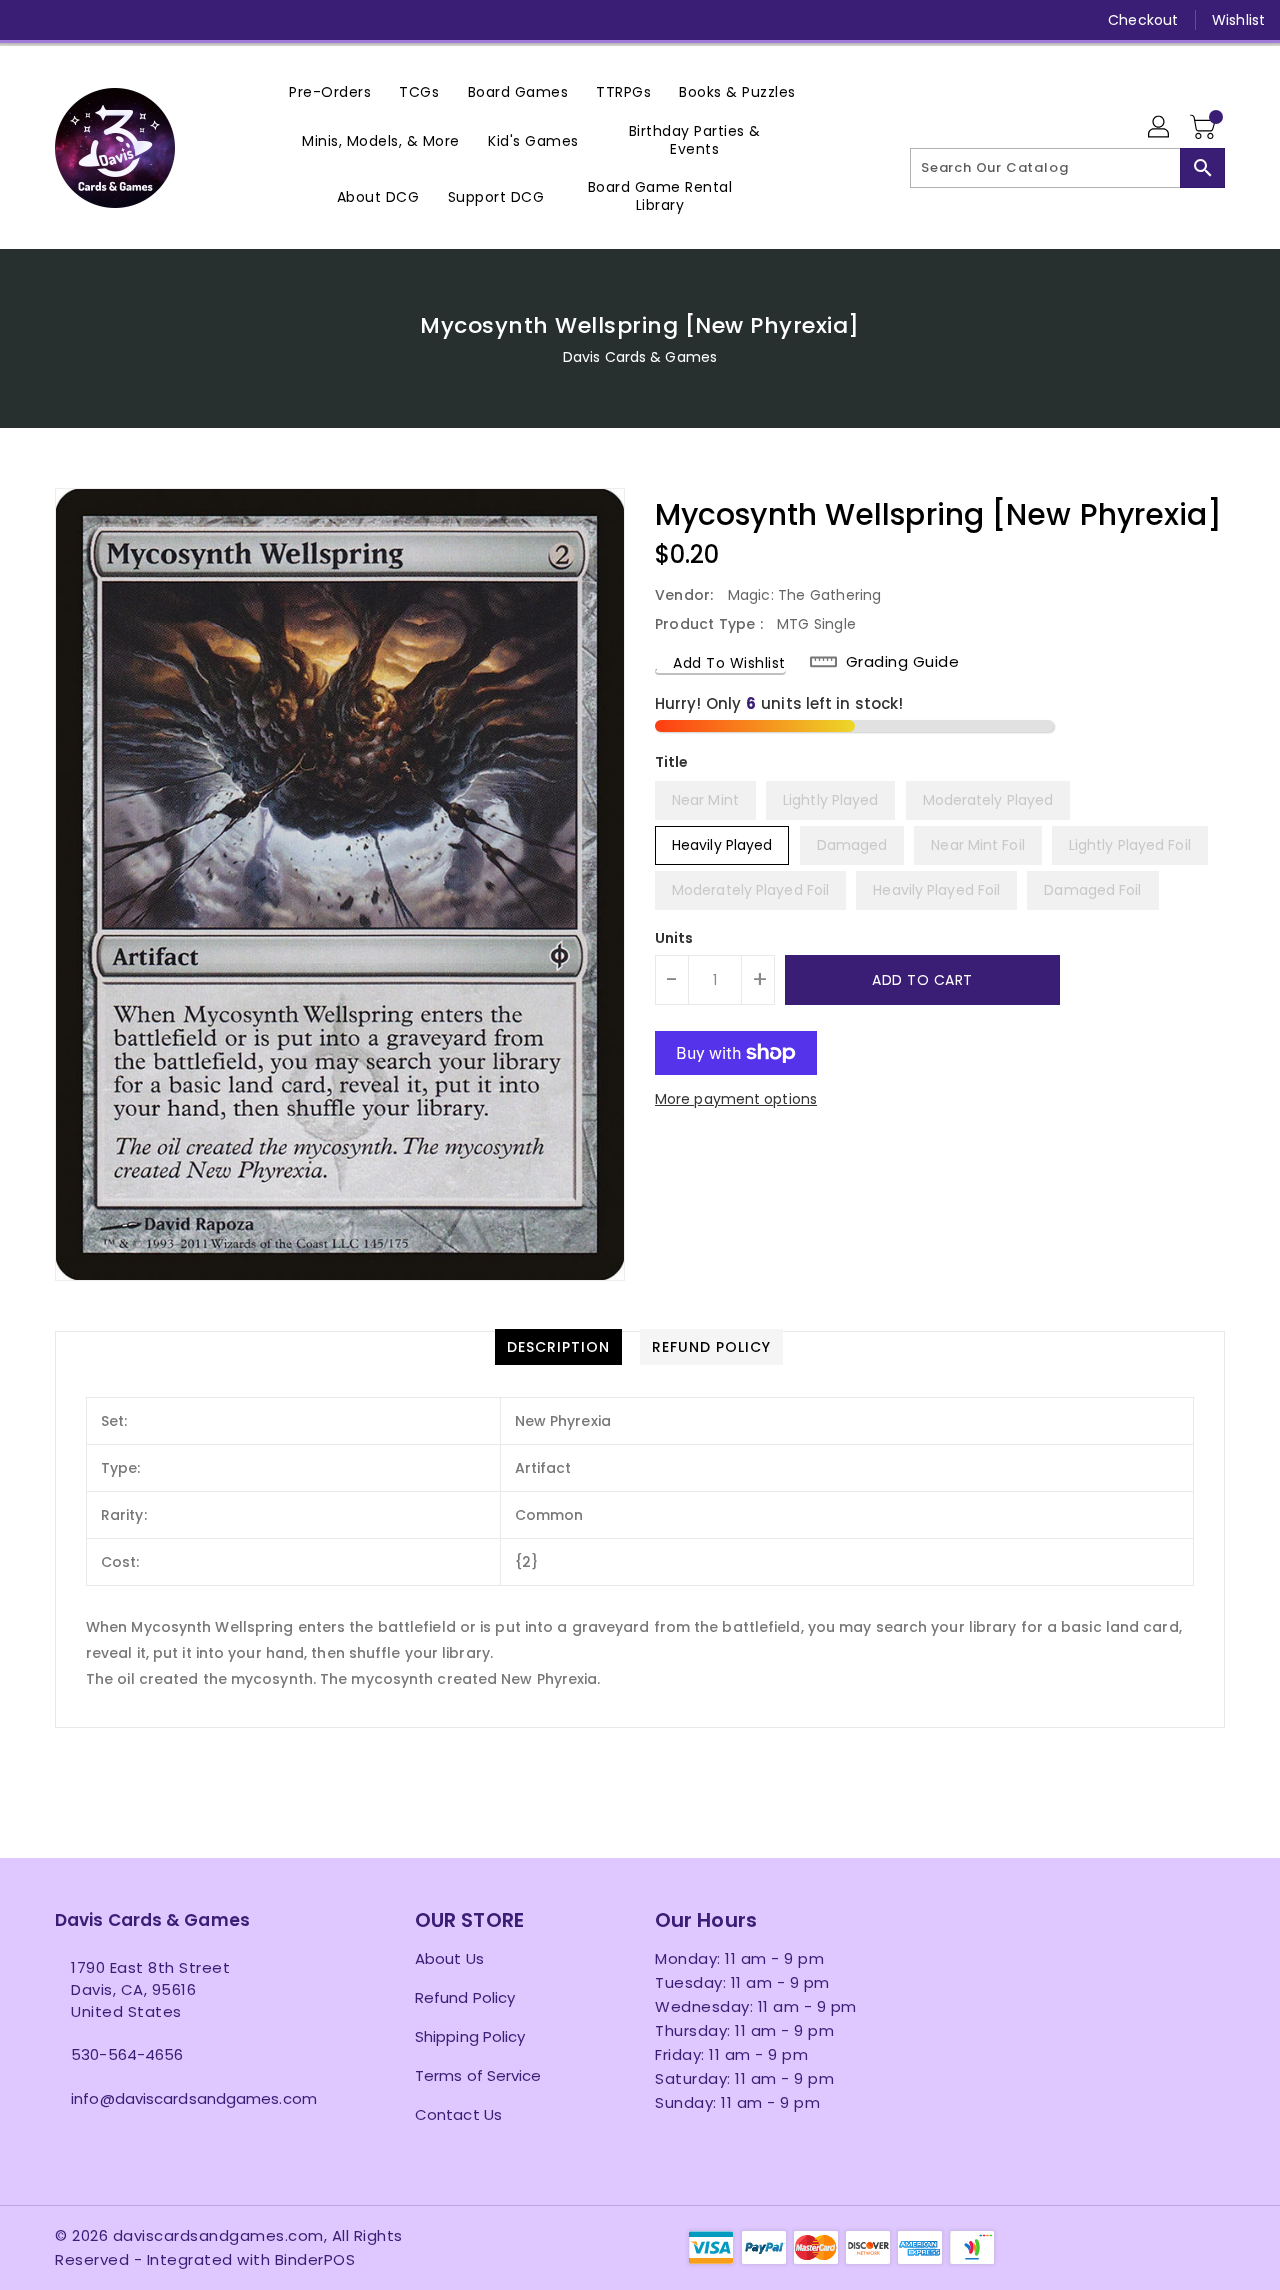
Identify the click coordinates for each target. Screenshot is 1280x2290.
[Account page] (1160, 128)
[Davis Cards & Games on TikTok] (261, 20)
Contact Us (458, 2114)
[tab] (558, 1347)
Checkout (1143, 20)
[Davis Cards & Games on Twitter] (70, 20)
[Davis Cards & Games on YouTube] (146, 20)
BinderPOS (315, 2259)
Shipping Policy (470, 2036)
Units (674, 938)
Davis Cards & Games (640, 357)
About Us (449, 1958)
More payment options (736, 1099)
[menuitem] (330, 91)
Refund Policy (465, 1997)
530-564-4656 (127, 2054)
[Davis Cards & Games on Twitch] (223, 20)
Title (672, 762)
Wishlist (1238, 20)
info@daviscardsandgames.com (194, 2098)
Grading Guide (903, 662)
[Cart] (1205, 128)
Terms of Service (478, 2075)
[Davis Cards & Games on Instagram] (108, 20)
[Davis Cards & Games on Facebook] (32, 20)
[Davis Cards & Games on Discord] (184, 20)
